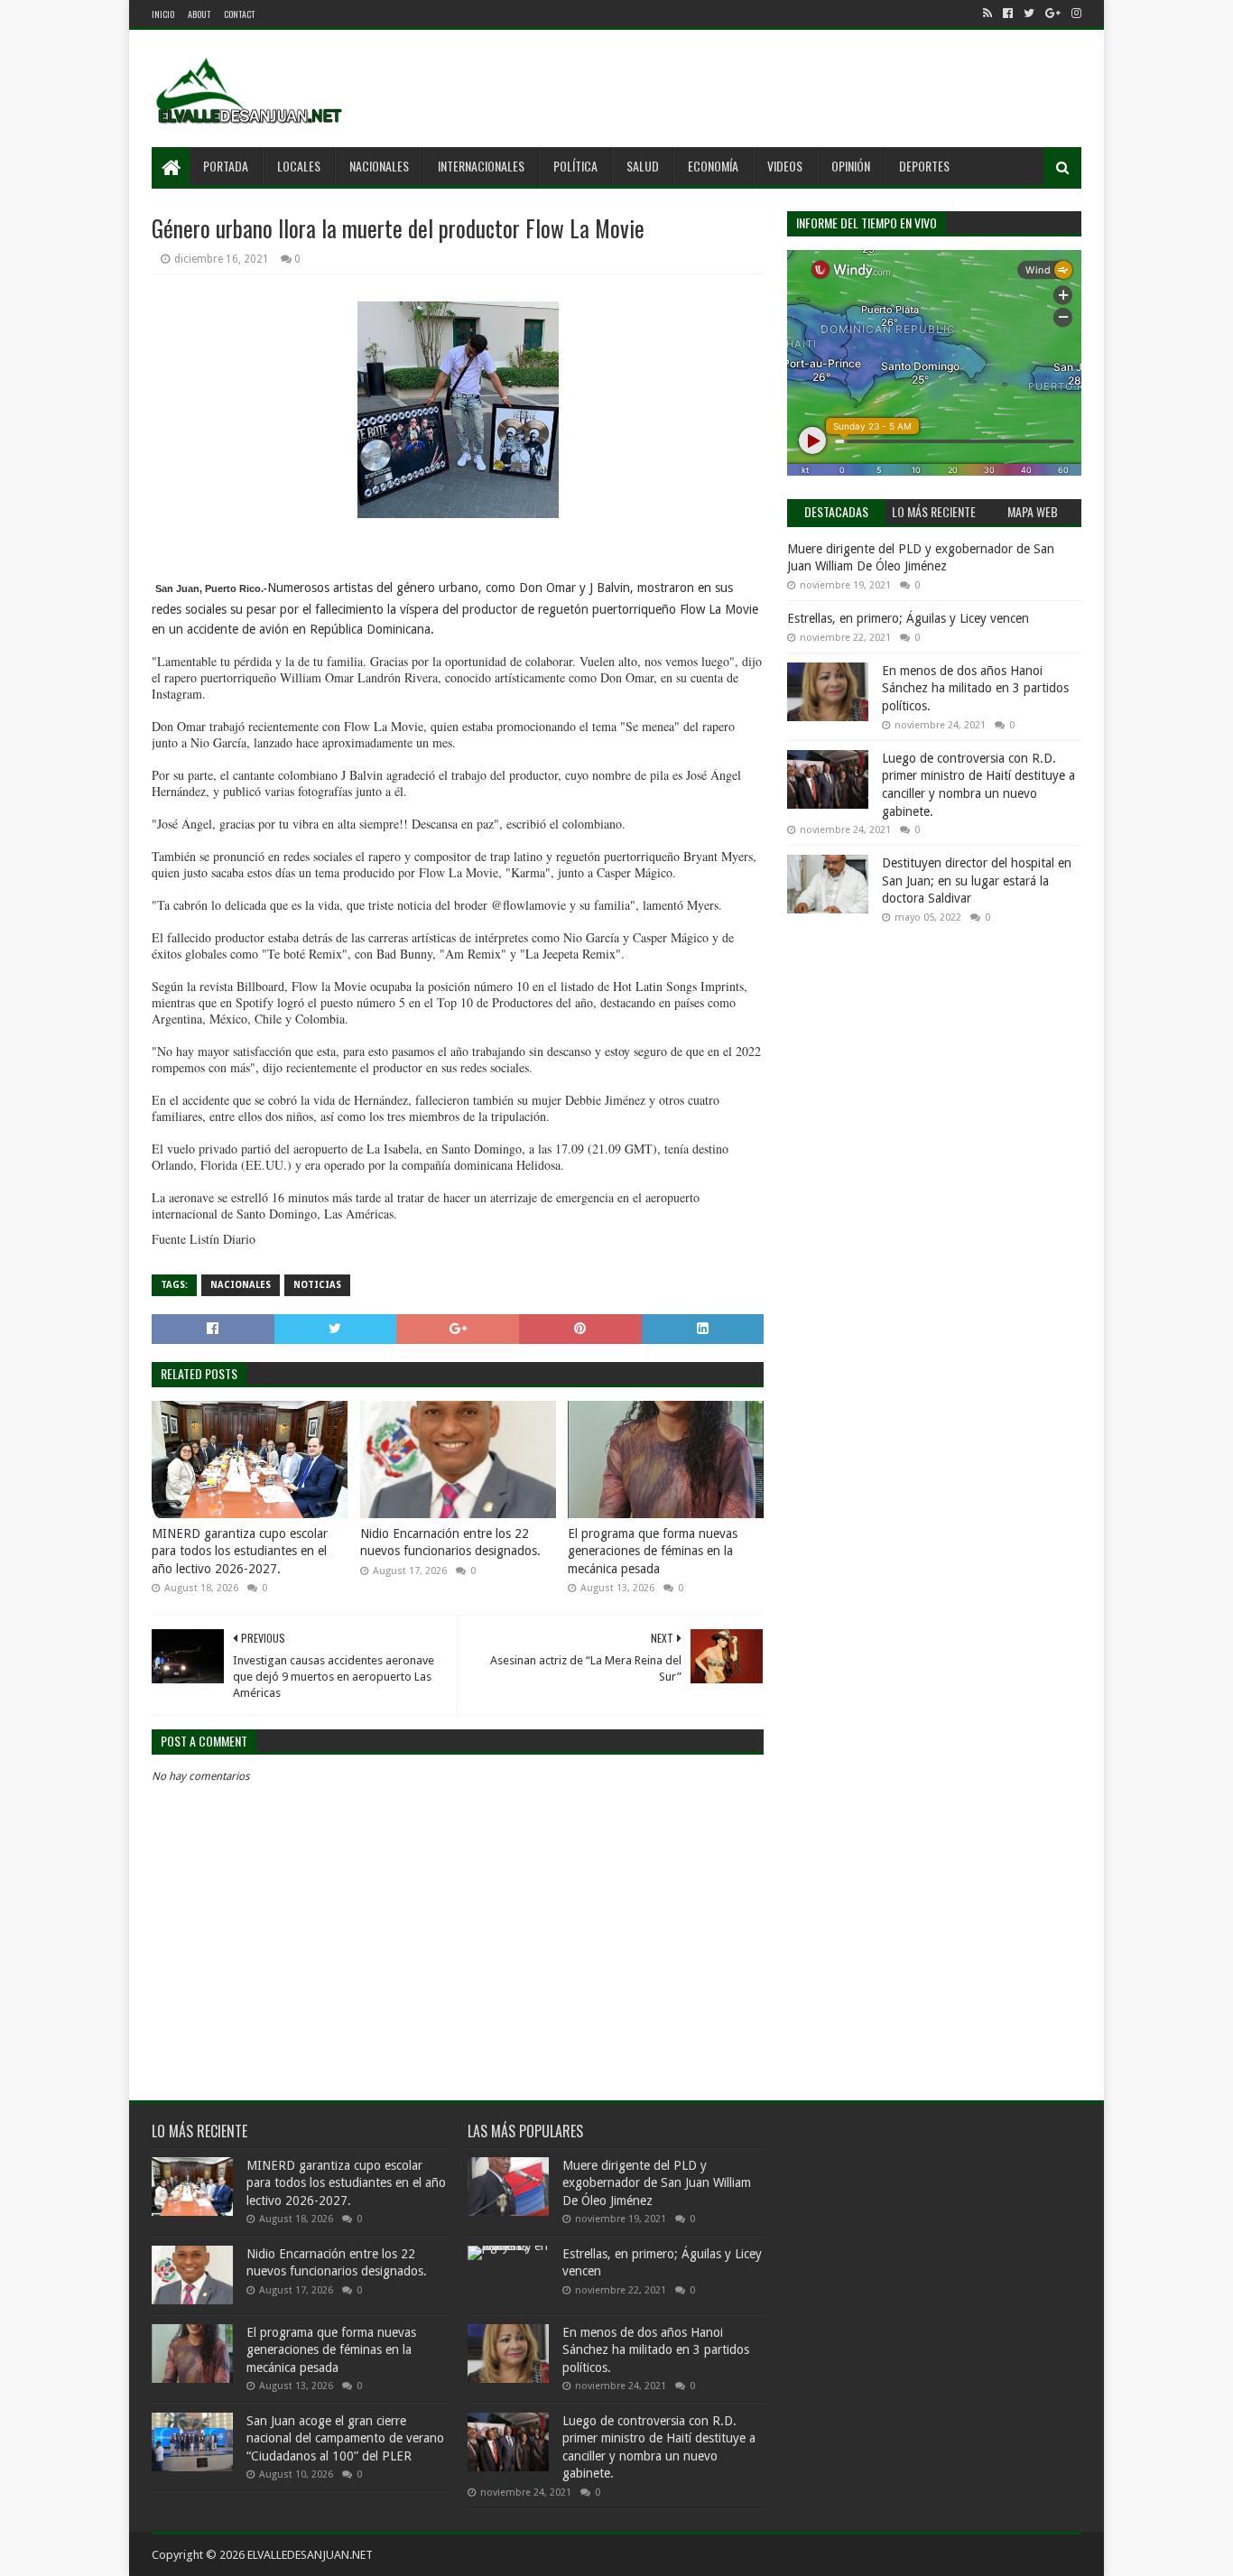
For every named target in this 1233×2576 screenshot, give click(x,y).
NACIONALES (379, 166)
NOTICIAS (317, 1285)
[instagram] (1075, 14)
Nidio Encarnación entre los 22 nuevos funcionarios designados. (450, 1543)
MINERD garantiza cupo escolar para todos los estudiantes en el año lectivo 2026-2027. (240, 1551)
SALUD (643, 166)
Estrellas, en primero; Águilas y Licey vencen (908, 618)
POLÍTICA (575, 166)
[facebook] (1008, 14)
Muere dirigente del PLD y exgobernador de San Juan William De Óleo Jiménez (657, 2183)
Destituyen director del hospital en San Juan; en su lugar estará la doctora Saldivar (977, 880)
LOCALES (299, 166)
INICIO (163, 14)
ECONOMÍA (713, 166)
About (199, 14)
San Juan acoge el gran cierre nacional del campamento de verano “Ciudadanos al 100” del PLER (345, 2438)
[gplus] (1053, 14)
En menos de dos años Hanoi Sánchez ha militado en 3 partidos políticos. (975, 688)
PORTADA (226, 166)
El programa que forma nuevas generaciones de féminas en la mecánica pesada (653, 1551)
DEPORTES (924, 166)
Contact (239, 14)
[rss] (987, 14)
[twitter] (1029, 14)
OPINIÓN (851, 166)
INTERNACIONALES (481, 166)
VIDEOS (785, 166)
